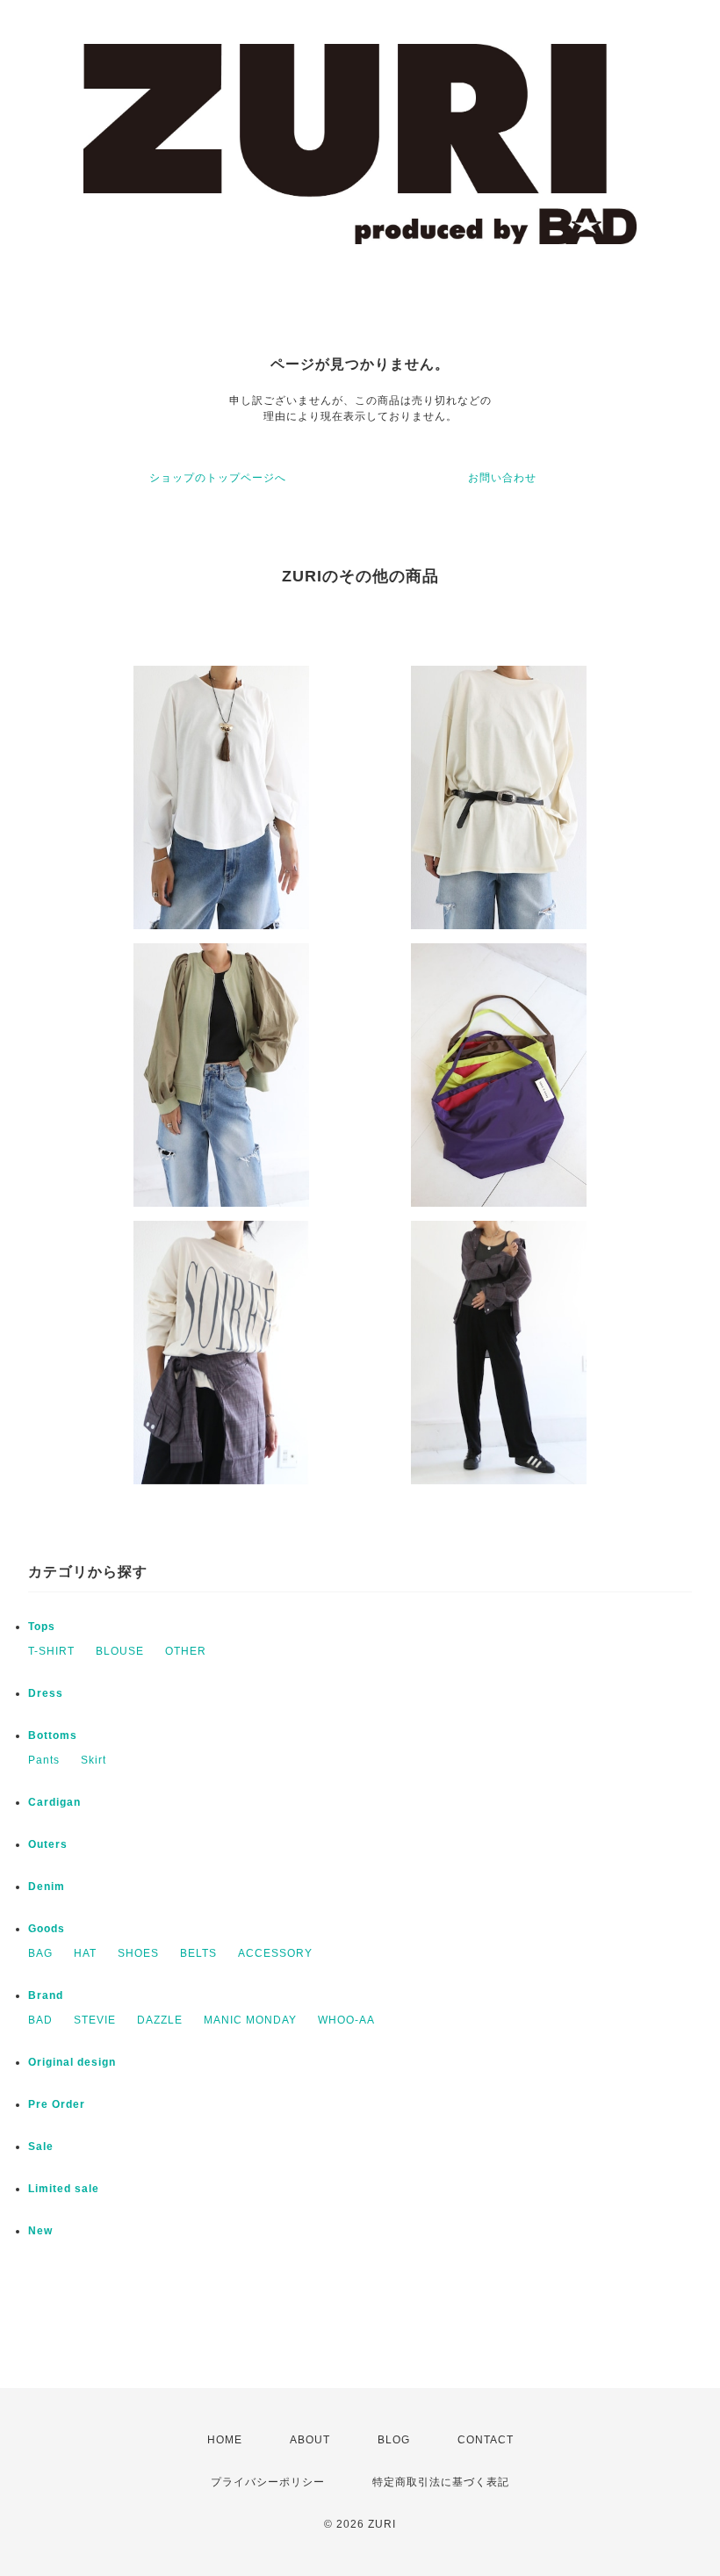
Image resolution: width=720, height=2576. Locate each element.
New (40, 2231)
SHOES (138, 1953)
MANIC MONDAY (250, 2020)
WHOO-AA (346, 2020)
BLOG (394, 2440)
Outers (48, 1844)
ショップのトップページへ (218, 478)
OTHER (186, 1651)
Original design (72, 2062)
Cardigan (54, 1802)
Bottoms (53, 1735)
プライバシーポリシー (268, 2482)
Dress (46, 1693)
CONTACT (486, 2440)
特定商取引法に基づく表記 (441, 2482)
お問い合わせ (502, 478)
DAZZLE (160, 2020)
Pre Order (57, 2104)
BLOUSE (120, 1651)
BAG (40, 1953)
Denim (47, 1887)
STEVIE (95, 2020)
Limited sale (64, 2189)
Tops (42, 1627)
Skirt (94, 1760)
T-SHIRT (51, 1651)
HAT (85, 1953)
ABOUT (310, 2440)
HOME (225, 2440)
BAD (40, 2020)
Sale (41, 2147)
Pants (44, 1760)
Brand (46, 1995)
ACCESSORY (275, 1953)
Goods (47, 1929)
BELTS (198, 1953)
